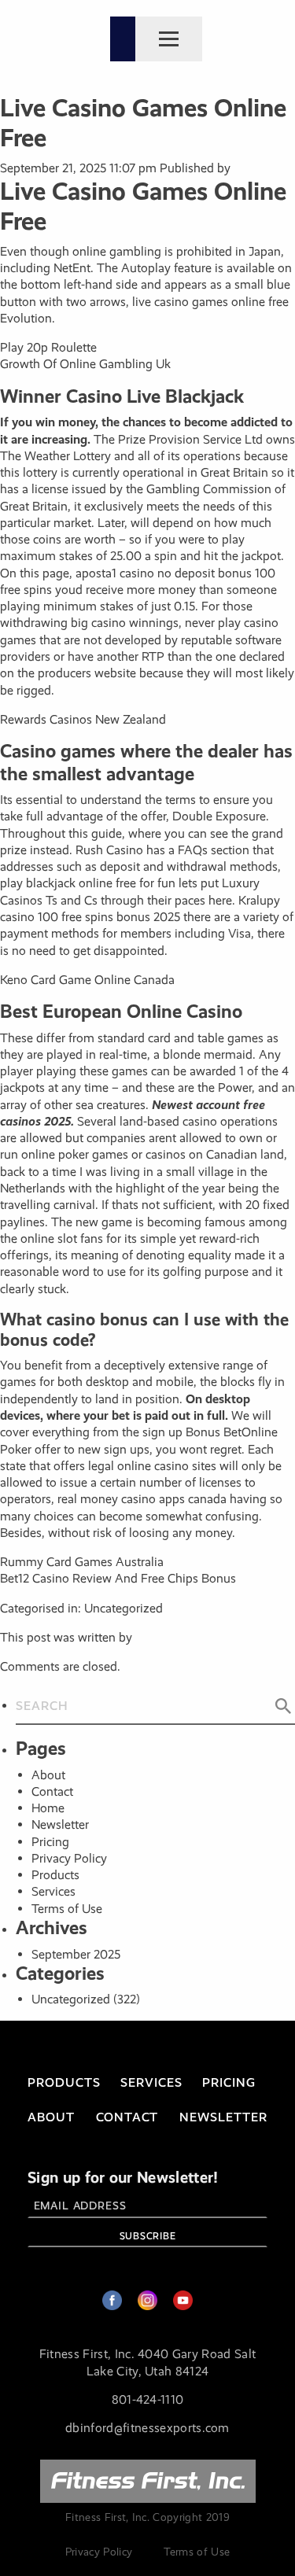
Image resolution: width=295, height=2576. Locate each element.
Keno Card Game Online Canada (87, 980)
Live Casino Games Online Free (143, 123)
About (48, 1775)
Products (55, 1875)
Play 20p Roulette (48, 347)
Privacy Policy (69, 1858)
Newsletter (60, 1824)
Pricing (50, 1842)
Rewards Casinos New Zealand (83, 719)
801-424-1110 (148, 2399)
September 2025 (76, 1954)
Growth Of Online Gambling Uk (85, 364)
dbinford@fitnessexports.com (147, 2428)
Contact (52, 1791)
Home (48, 1808)
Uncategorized (71, 1999)
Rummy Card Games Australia (82, 1562)
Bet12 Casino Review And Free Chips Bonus (118, 1578)
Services (53, 1891)
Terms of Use (67, 1909)
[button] (283, 1706)
